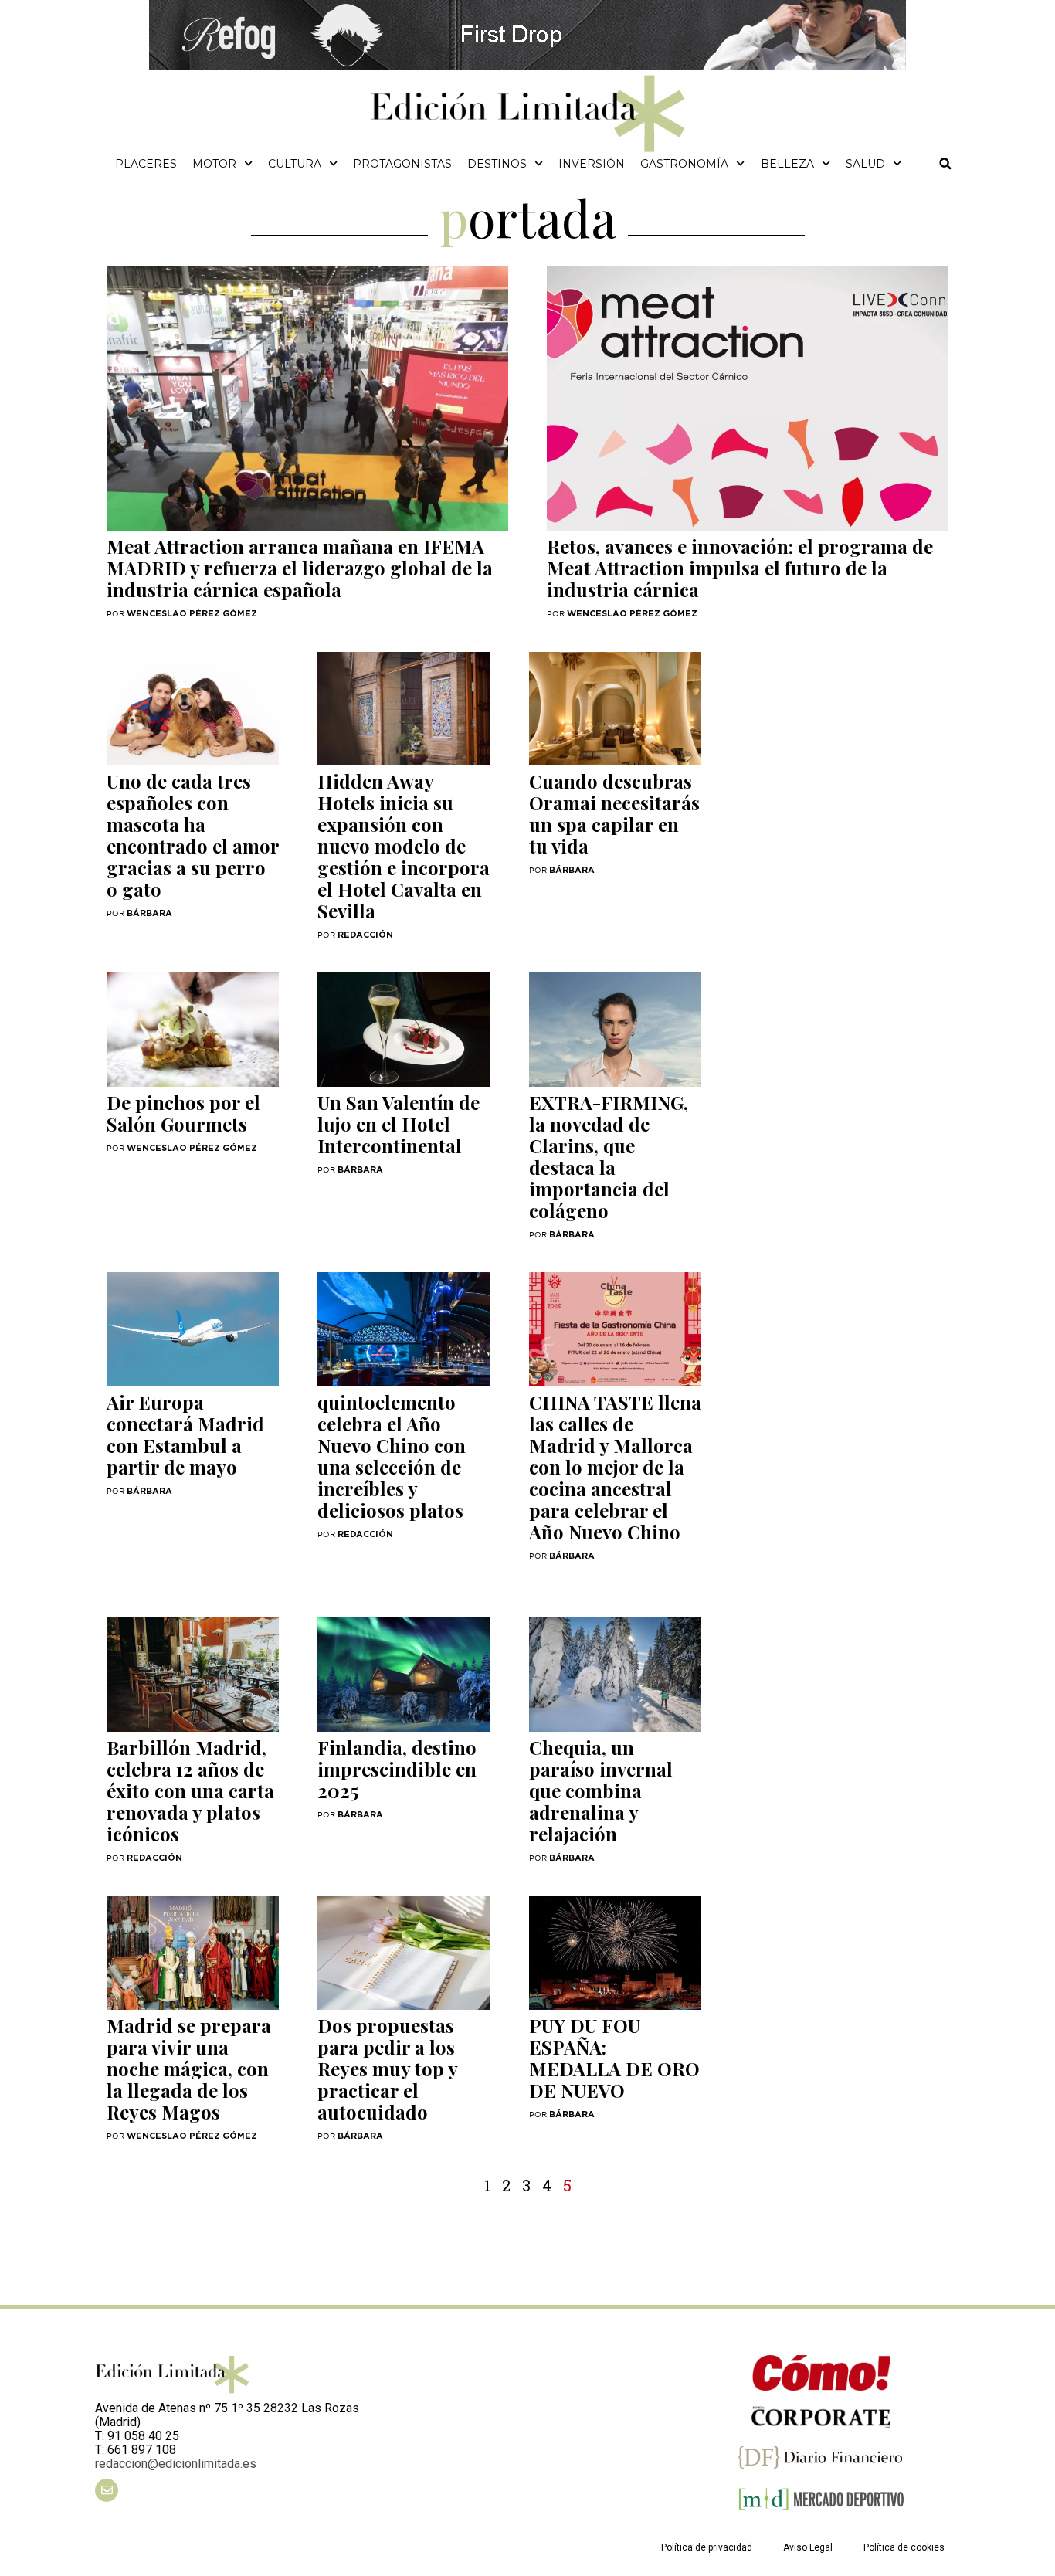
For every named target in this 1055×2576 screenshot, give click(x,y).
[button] (945, 164)
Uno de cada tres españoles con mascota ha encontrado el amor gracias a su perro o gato (193, 835)
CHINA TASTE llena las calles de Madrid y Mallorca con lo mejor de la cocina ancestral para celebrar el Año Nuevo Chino (615, 1467)
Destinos (497, 164)
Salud (865, 164)
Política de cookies (904, 2547)
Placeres (146, 164)
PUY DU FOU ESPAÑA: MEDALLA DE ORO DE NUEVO (614, 2058)
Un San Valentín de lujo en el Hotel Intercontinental (399, 1124)
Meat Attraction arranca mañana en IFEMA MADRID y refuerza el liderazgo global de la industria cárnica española (300, 568)
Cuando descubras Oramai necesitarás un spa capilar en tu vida (614, 813)
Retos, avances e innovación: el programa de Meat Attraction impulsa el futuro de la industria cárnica (740, 568)
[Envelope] (107, 2490)
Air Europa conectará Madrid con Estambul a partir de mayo (185, 1434)
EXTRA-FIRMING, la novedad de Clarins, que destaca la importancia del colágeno (609, 1156)
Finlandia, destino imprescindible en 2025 (397, 1769)
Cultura (295, 164)
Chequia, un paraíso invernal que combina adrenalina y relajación (601, 1790)
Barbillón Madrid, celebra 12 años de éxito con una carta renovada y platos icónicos (190, 1790)
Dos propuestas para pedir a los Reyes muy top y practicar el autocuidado (387, 2069)
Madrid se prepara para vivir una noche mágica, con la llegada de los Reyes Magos (189, 2069)
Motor (214, 164)
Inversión (592, 164)
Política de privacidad (707, 2547)
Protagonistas (402, 164)
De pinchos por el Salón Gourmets (183, 1113)
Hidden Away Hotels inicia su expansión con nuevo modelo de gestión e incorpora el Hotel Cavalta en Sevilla (404, 846)
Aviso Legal (808, 2547)
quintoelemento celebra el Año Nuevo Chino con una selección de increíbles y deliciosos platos (392, 1456)
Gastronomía (684, 164)
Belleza (787, 164)
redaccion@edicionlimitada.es (176, 2464)
